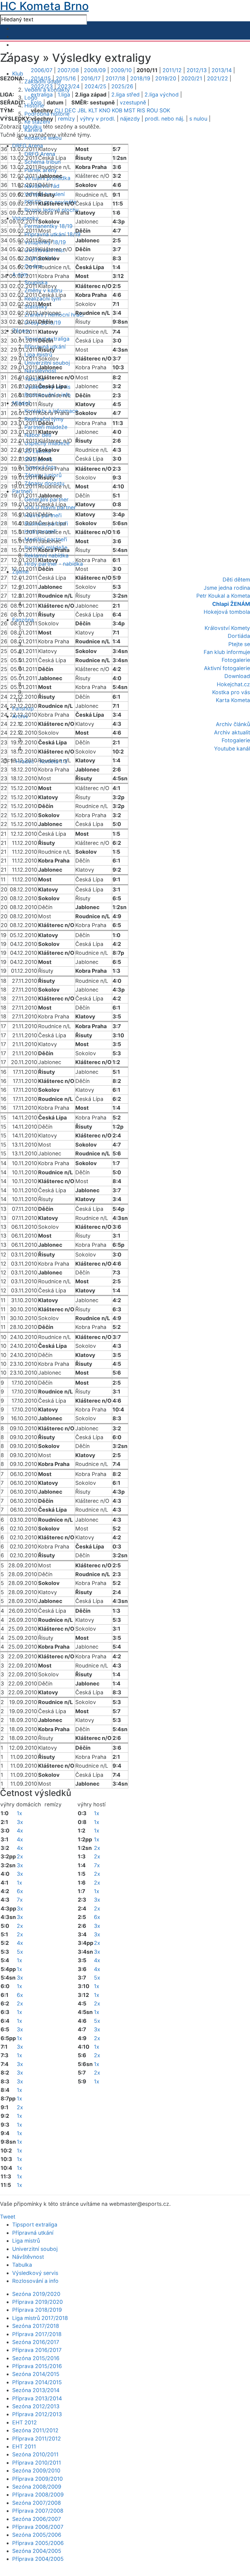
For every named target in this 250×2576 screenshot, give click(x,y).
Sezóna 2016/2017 (36, 2342)
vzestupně (133, 102)
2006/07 (42, 70)
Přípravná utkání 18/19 (52, 234)
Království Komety (227, 628)
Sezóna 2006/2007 (37, 2519)
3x (20, 1822)
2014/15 (41, 78)
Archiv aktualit (232, 732)
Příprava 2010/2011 (37, 2463)
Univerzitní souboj (47, 363)
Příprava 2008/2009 (38, 2495)
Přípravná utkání (33, 2233)
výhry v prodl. (98, 119)
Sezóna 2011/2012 (35, 2430)
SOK (165, 110)
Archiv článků (233, 724)
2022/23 (42, 86)
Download (237, 676)
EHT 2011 (24, 2446)
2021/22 (218, 78)
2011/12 (172, 70)
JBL (82, 110)
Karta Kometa (233, 700)
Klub (18, 74)
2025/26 (122, 86)
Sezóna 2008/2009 (37, 2487)
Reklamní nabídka (46, 555)
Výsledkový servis (35, 2273)
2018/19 (140, 78)
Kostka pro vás (231, 692)
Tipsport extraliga (35, 2225)
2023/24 (69, 86)
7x (20, 1900)
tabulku (32, 127)
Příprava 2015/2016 (37, 2366)
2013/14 (222, 70)
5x (20, 1952)
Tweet (8, 2217)
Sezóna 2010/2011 (35, 2454)
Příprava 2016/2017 (37, 2350)
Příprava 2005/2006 (38, 2543)
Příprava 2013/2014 (37, 2398)
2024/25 (95, 86)
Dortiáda (239, 636)
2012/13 (197, 70)
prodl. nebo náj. (165, 119)
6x (20, 1891)
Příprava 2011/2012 (37, 2439)
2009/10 (121, 70)
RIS (141, 110)
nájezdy (130, 119)
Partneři (22, 491)
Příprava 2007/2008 (38, 2511)
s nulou (198, 119)
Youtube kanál (232, 749)
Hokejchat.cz (233, 684)
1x (20, 1813)
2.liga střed (125, 95)
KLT (93, 110)
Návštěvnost (28, 2257)
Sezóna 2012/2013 (36, 2406)
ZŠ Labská (38, 451)
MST (130, 110)
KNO (105, 110)
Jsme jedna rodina (227, 588)
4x (20, 1831)
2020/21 (192, 78)
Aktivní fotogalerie (227, 668)
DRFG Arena (40, 154)
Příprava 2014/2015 (37, 2382)
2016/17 (91, 78)
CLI (59, 110)
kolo (36, 102)
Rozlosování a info (35, 2281)
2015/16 (66, 78)
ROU (152, 110)
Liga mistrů (26, 2241)
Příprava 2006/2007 (38, 2527)
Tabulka (22, 2265)
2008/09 (95, 70)
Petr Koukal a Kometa (223, 596)
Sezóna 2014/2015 (36, 2374)
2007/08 (68, 70)
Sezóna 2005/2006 (37, 2535)
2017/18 (115, 78)
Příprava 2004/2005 (38, 2559)
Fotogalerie (236, 660)
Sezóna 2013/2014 (36, 2390)
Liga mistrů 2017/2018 (40, 2318)
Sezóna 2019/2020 (36, 2294)
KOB (117, 110)
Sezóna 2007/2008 (37, 2503)
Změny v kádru (43, 290)
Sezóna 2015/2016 (36, 2358)
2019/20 (166, 78)
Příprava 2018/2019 (37, 2310)
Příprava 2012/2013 (37, 2414)
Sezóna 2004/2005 (37, 2551)
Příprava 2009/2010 (37, 2479)
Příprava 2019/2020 (37, 2302)
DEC (70, 110)
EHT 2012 (25, 2422)
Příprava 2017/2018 (37, 2334)
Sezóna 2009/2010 (36, 2471)
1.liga (64, 95)
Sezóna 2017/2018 (36, 2326)
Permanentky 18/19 (48, 226)
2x (20, 1856)
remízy (66, 119)
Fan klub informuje (227, 652)
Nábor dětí (38, 435)
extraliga (42, 95)
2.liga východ (162, 95)
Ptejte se (239, 644)
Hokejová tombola (227, 612)
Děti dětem (236, 580)
